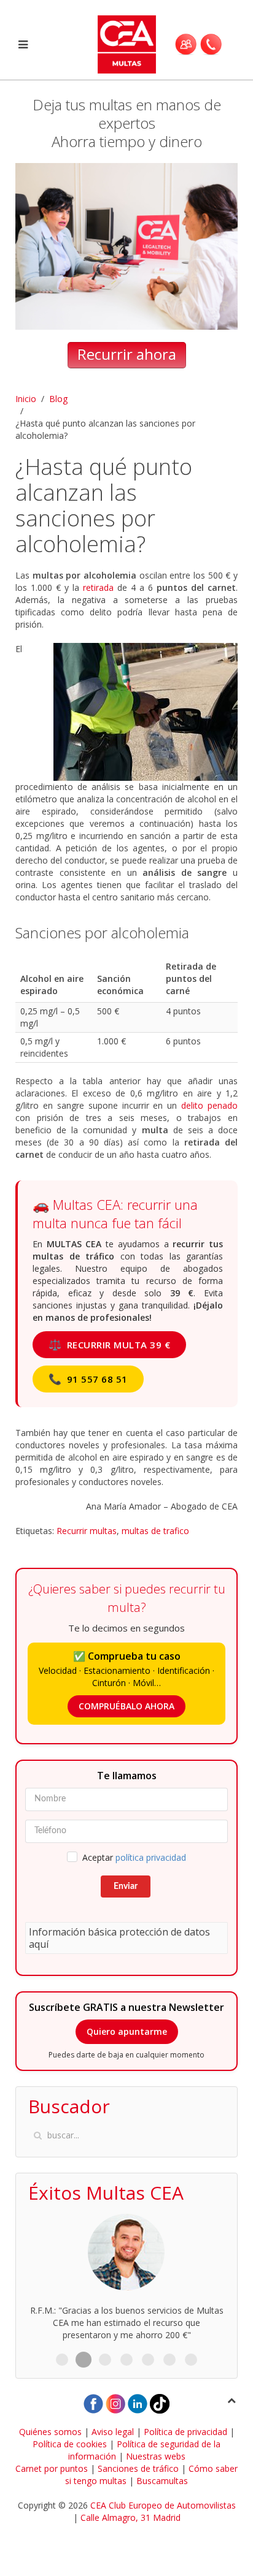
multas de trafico (155, 1531)
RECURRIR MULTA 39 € (109, 1344)
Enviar (126, 1886)
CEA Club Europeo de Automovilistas (163, 2505)
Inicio (26, 399)
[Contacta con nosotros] (211, 44)
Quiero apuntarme (127, 2031)
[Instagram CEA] (115, 2402)
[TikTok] (160, 2402)
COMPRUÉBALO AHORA (126, 1706)
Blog (58, 399)
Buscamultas (162, 2481)
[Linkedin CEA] (138, 2402)
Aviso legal (113, 2432)
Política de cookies (70, 2444)
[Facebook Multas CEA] (93, 2402)
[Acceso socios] (186, 44)
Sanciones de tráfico (138, 2468)
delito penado (209, 1105)
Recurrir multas (87, 1531)
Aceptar (134, 1857)
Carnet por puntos (52, 2468)
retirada (98, 587)
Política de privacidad (185, 2432)
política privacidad (151, 1857)
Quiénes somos (50, 2432)
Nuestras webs (156, 2456)
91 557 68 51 (88, 1379)
